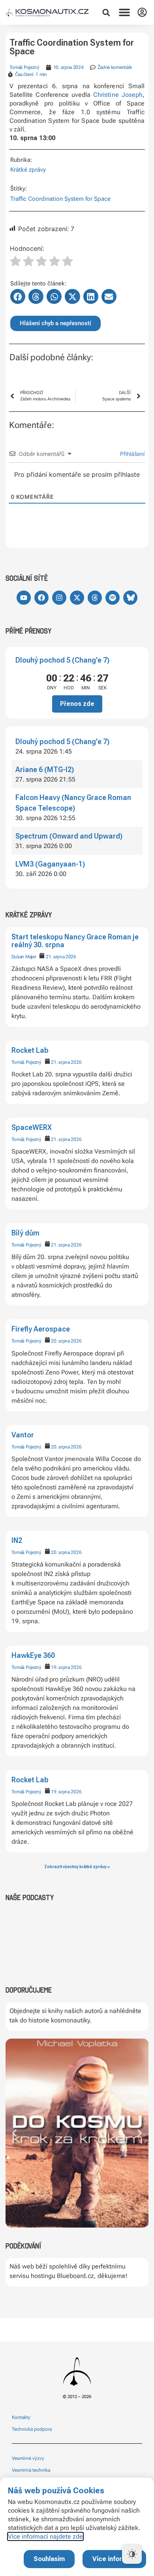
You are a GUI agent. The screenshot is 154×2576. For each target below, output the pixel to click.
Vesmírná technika (31, 2470)
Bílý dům (25, 1233)
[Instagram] (59, 598)
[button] (106, 13)
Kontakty (21, 2417)
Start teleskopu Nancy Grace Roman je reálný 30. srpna (75, 941)
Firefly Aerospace (41, 1329)
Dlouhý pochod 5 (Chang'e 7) (62, 660)
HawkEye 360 (33, 1655)
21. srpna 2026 (61, 957)
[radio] (15, 262)
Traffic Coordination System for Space (60, 199)
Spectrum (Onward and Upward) (69, 836)
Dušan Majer (24, 957)
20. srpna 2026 (66, 1341)
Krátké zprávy (28, 170)
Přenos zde (77, 704)
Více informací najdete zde (45, 2536)
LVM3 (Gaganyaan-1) (50, 864)
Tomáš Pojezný (26, 1062)
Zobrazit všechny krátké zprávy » (77, 1867)
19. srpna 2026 (66, 1667)
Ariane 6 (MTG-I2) (45, 769)
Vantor (23, 1435)
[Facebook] (41, 598)
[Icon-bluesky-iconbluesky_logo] (130, 598)
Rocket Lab (30, 1050)
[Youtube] (24, 598)
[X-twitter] (77, 598)
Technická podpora (32, 2429)
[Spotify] (113, 598)
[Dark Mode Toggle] (132, 2554)
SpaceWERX (32, 1127)
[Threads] (95, 598)
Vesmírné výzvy (28, 2458)
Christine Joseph (118, 95)
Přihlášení (131, 454)
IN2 (17, 1540)
